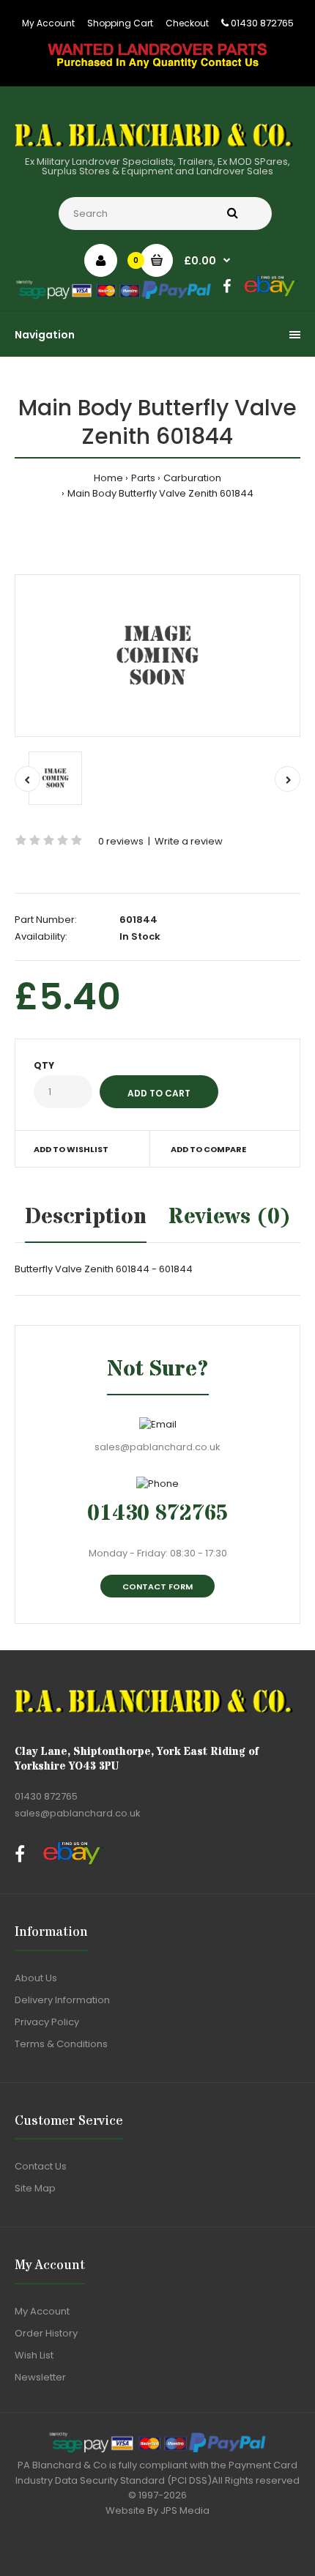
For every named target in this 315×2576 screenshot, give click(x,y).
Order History (46, 2333)
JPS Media (185, 2510)
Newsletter (40, 2377)
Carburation (192, 478)
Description (86, 1217)
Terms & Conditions (61, 2044)
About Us (36, 1978)
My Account (48, 23)
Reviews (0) (230, 1217)
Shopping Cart (120, 23)
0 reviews (121, 841)
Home (108, 478)
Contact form (157, 1586)
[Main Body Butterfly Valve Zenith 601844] (157, 656)
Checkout (187, 23)
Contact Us (41, 2166)
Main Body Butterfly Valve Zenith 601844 (160, 493)
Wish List (34, 2355)
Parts (143, 478)
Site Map (35, 2188)
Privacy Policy (47, 2022)
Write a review (189, 841)
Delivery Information (62, 2000)
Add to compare (208, 1149)
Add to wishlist (71, 1149)
